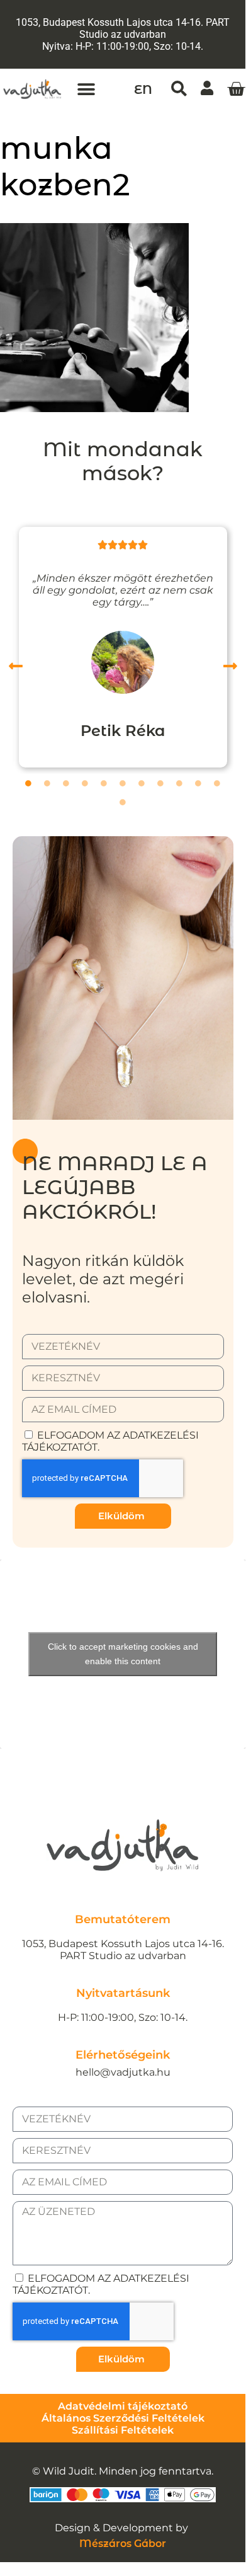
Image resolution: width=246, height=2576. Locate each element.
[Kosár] (236, 89)
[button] (86, 89)
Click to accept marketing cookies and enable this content (123, 1654)
